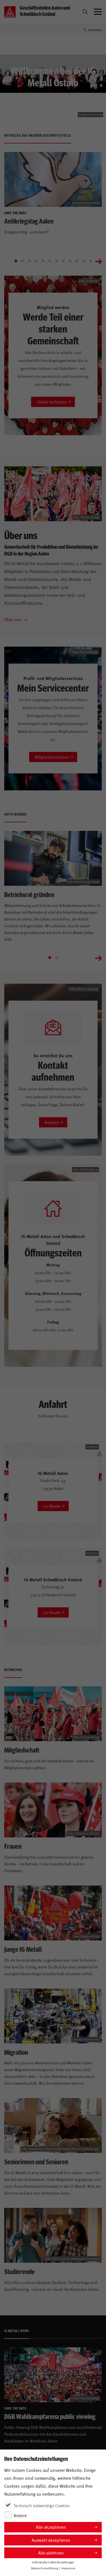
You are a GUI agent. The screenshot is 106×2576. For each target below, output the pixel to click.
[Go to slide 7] (57, 261)
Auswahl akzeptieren (51, 2540)
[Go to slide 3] (29, 261)
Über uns (13, 619)
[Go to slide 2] (23, 261)
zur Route (52, 1506)
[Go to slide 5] (43, 261)
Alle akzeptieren (51, 2527)
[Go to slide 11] (84, 261)
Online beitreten (52, 402)
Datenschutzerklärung (45, 2568)
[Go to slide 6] (50, 261)
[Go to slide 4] (36, 261)
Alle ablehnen (51, 2553)
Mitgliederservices (52, 757)
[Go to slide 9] (70, 261)
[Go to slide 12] (90, 261)
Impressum (68, 2568)
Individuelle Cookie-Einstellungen (53, 2562)
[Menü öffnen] (98, 12)
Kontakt (52, 1122)
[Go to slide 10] (77, 261)
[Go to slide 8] (63, 261)
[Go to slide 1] (16, 261)
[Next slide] (98, 261)
